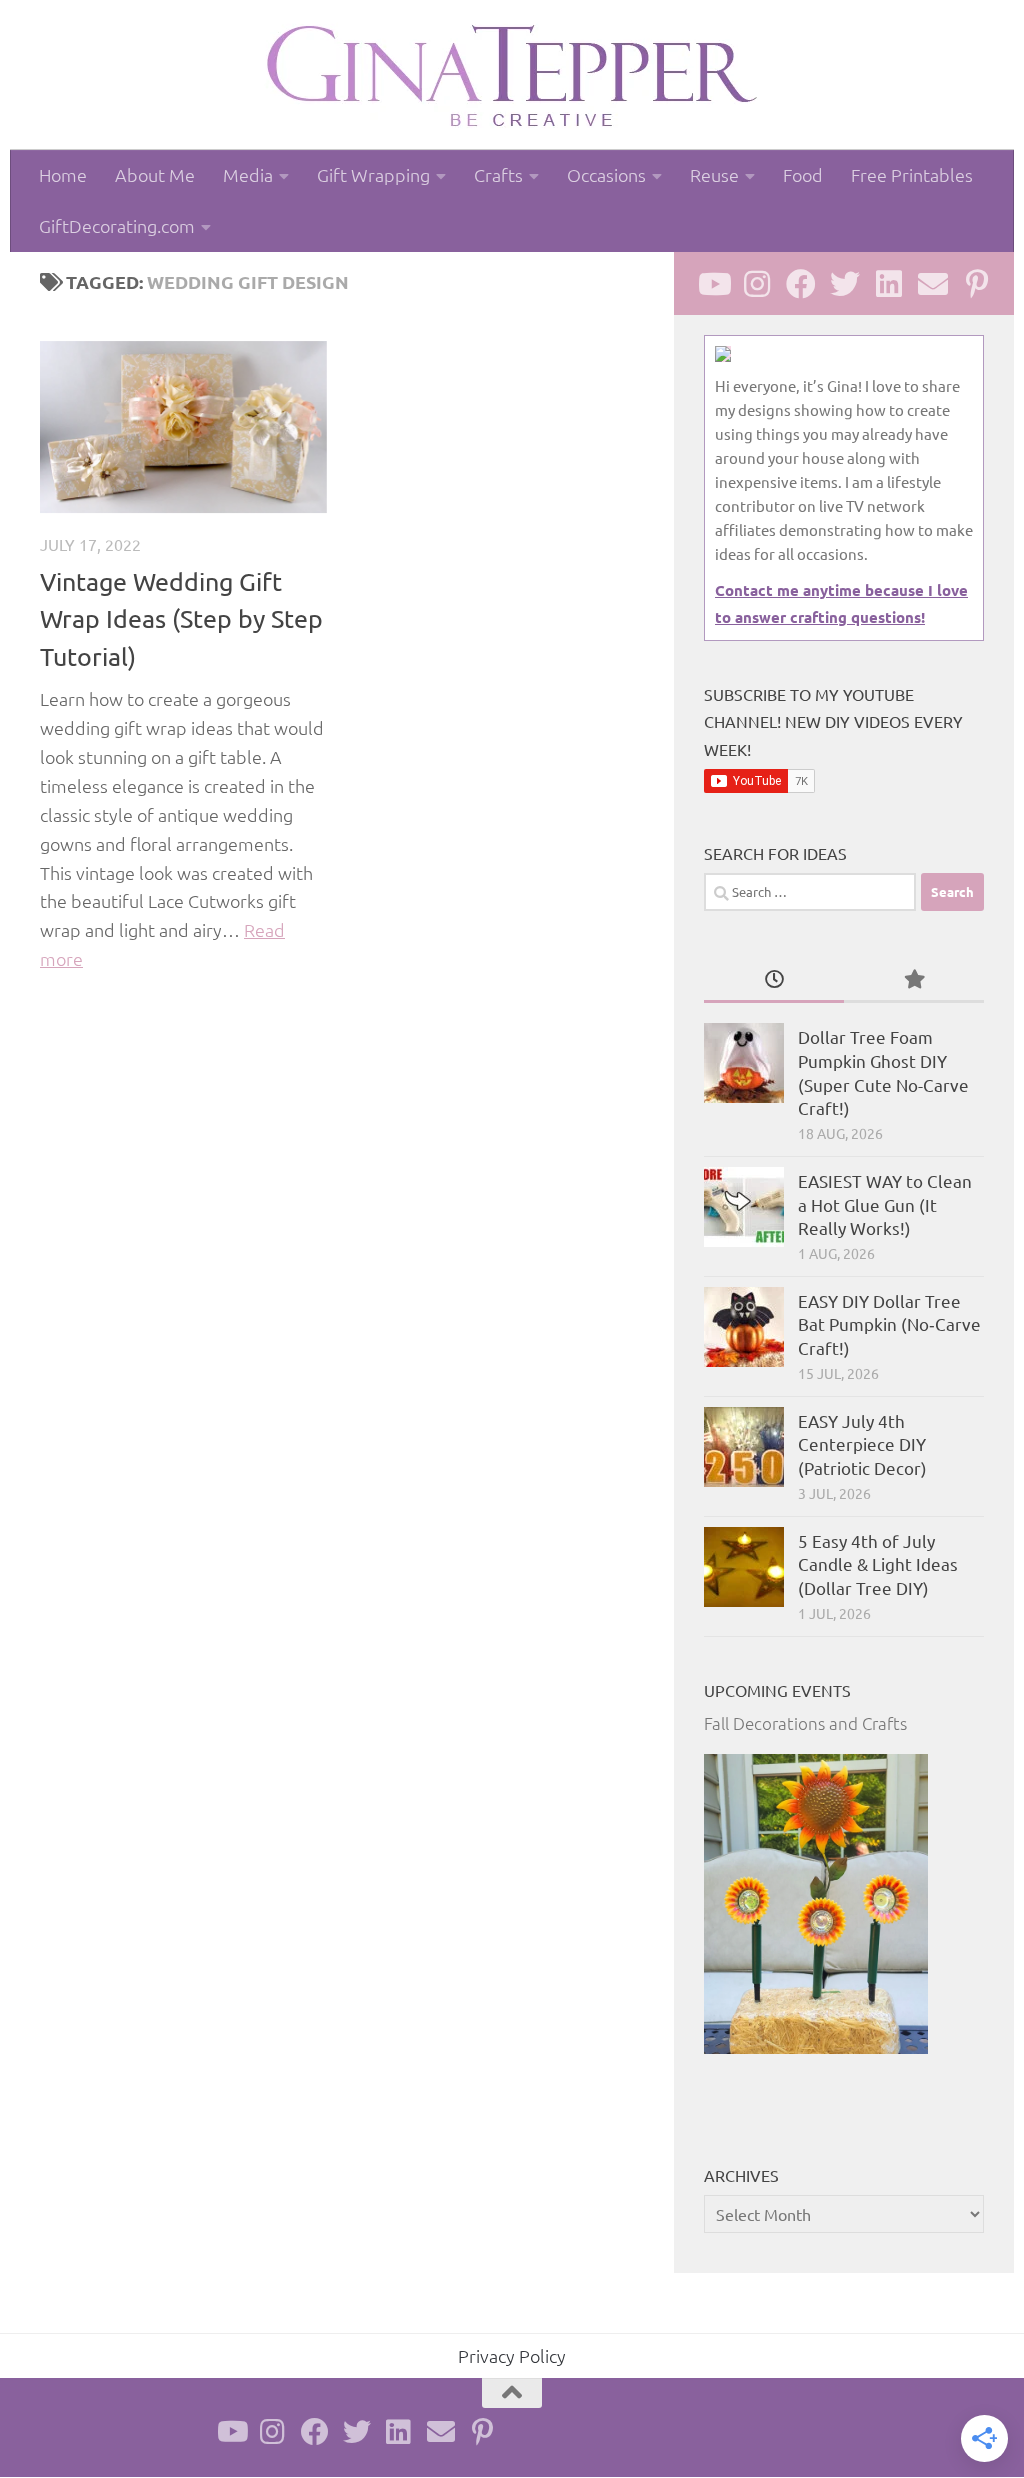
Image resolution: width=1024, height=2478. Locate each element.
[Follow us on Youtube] (713, 284)
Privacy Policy (512, 2355)
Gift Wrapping (373, 174)
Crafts (498, 174)
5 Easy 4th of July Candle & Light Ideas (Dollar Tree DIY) (878, 1564)
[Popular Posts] (914, 980)
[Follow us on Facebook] (801, 284)
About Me (155, 174)
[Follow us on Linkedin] (889, 284)
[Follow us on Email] (933, 284)
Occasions (606, 174)
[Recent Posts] (774, 980)
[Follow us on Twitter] (845, 284)
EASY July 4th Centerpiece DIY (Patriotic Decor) (862, 1444)
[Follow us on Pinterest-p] (977, 284)
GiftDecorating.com (117, 225)
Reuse (714, 174)
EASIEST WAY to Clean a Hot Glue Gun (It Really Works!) (885, 1204)
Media (248, 174)
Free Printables (912, 174)
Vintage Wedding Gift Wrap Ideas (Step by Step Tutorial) (181, 619)
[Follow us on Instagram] (757, 284)
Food (803, 174)
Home (63, 174)
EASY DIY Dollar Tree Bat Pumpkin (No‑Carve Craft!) (889, 1324)
